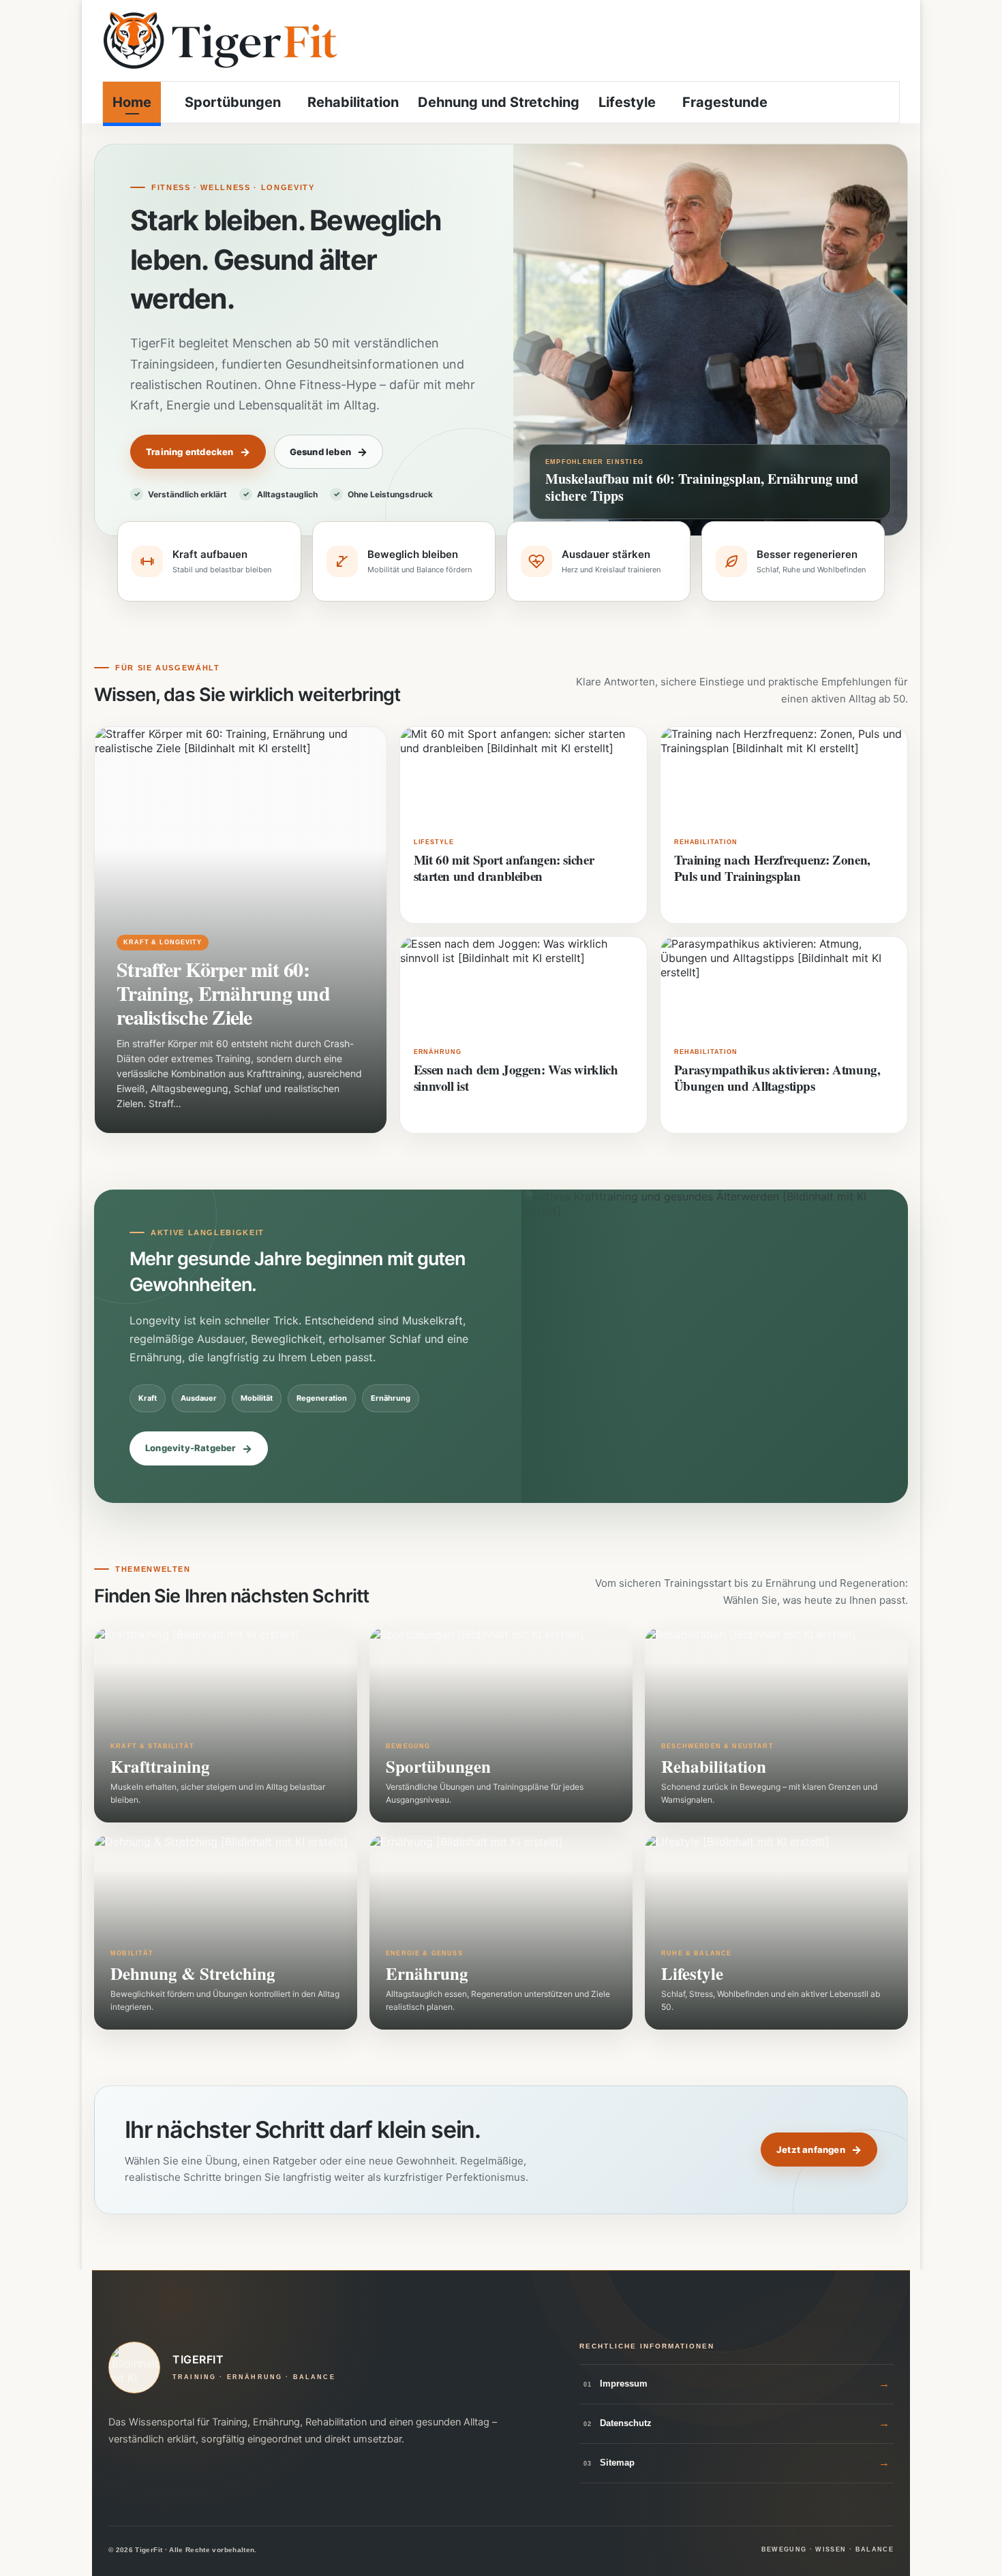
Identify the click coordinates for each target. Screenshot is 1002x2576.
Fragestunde (725, 102)
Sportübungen (231, 102)
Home (132, 102)
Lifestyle (627, 102)
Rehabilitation (353, 102)
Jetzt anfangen (811, 2150)
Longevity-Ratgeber (191, 1448)
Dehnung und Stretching (499, 102)
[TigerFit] (222, 41)
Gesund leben (320, 452)
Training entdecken (190, 452)
